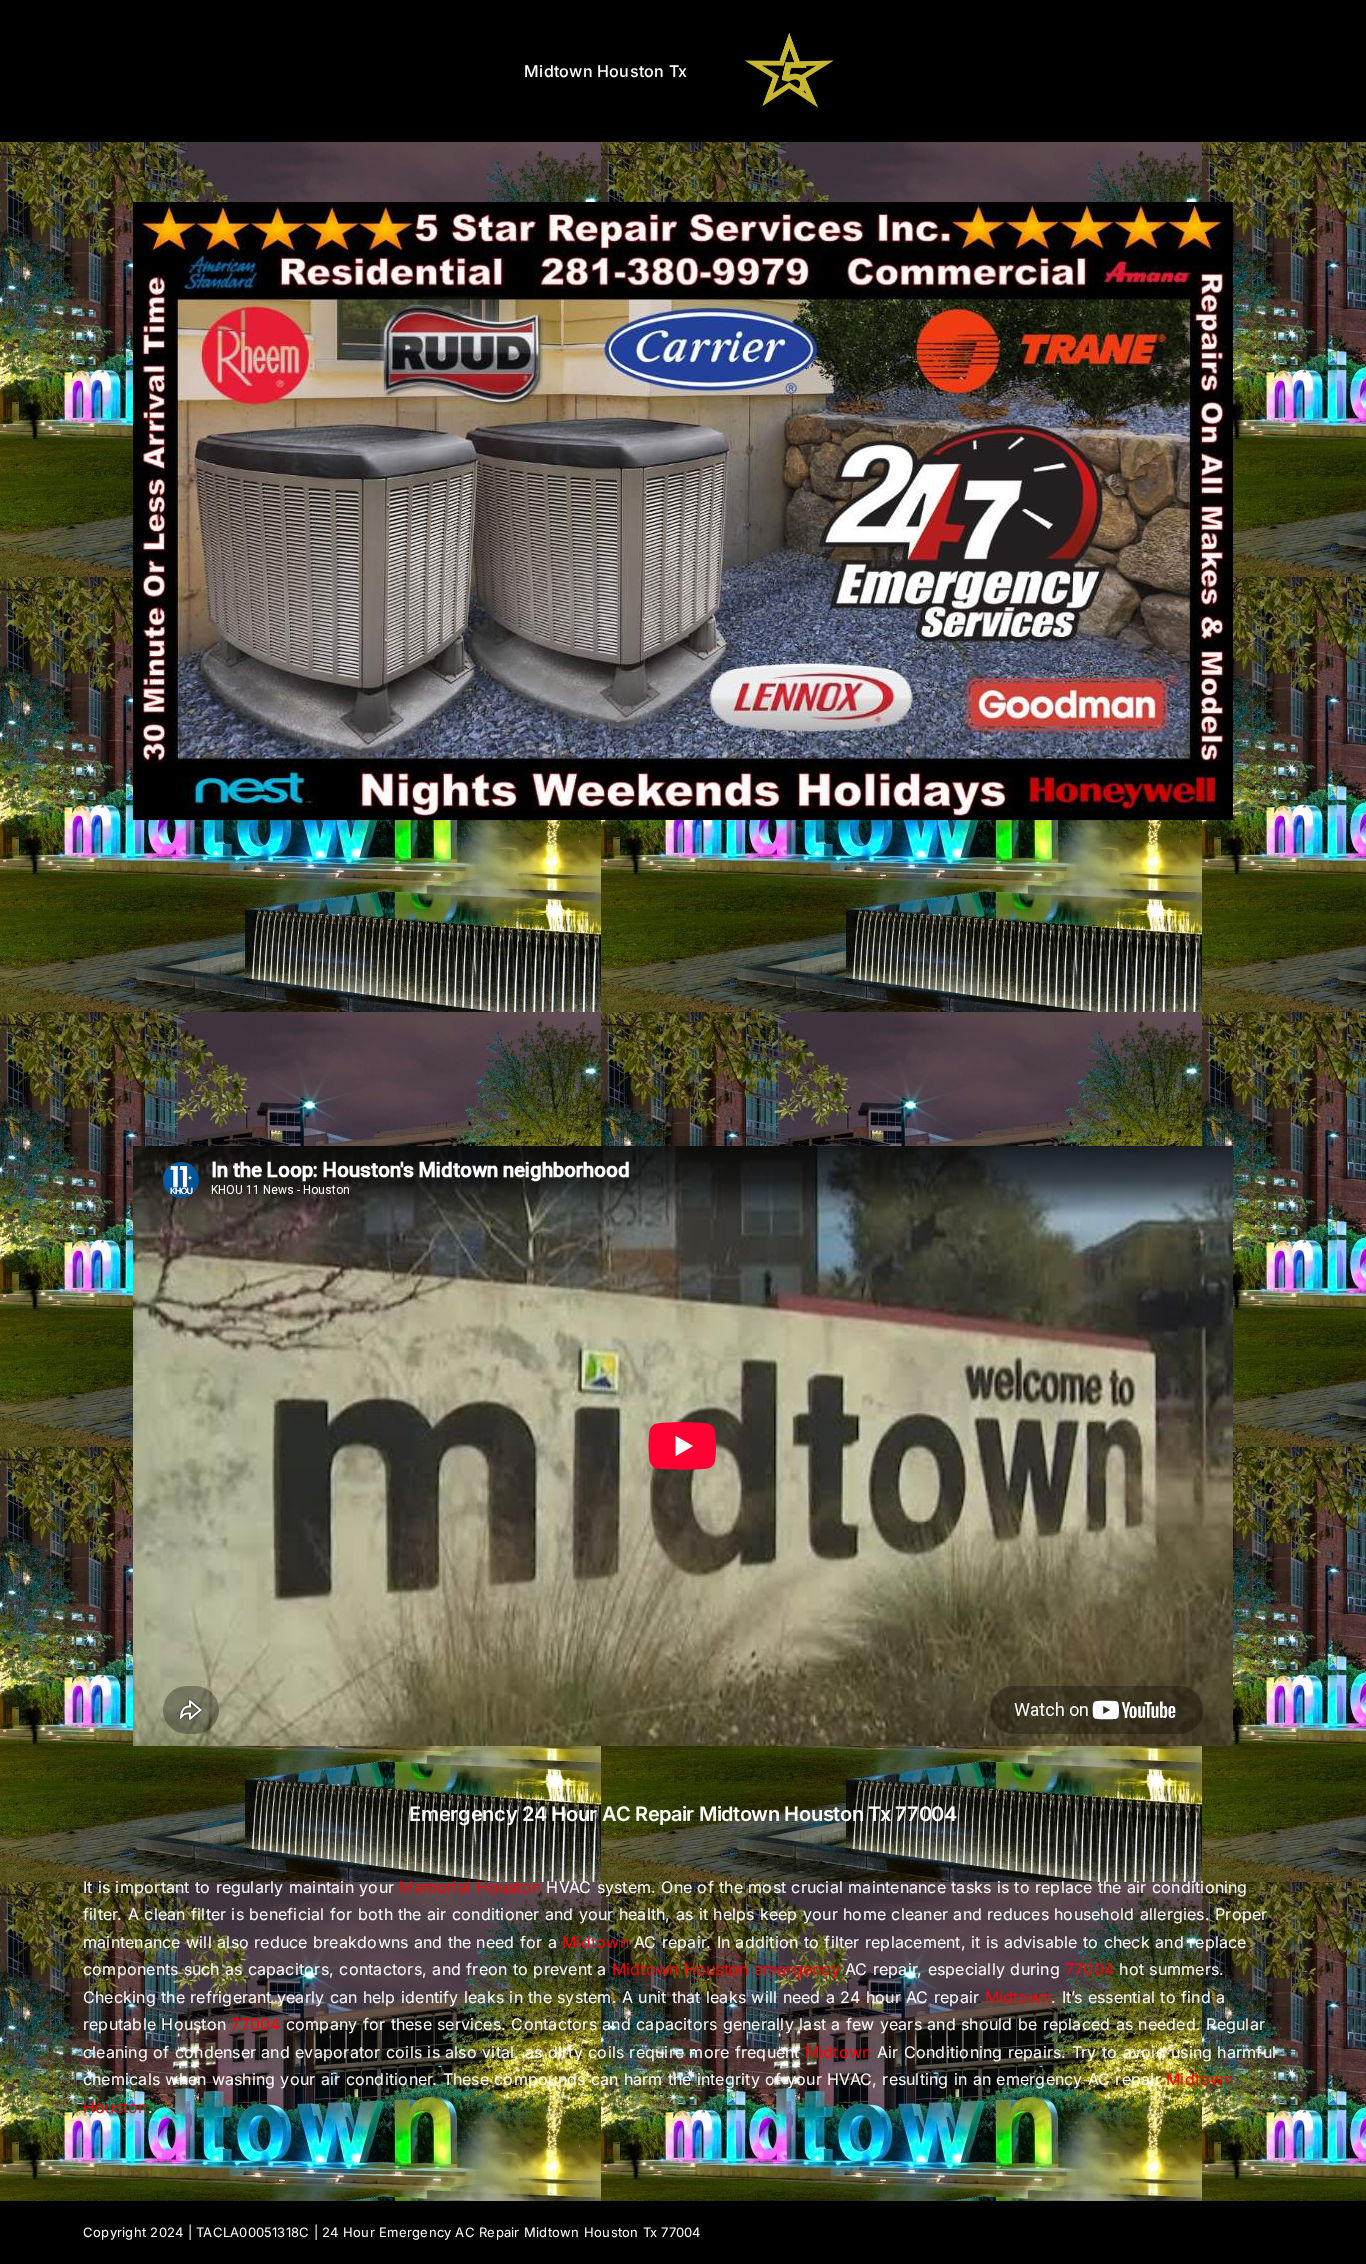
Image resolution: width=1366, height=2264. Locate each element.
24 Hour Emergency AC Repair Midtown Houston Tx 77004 (511, 2232)
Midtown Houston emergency (726, 1969)
